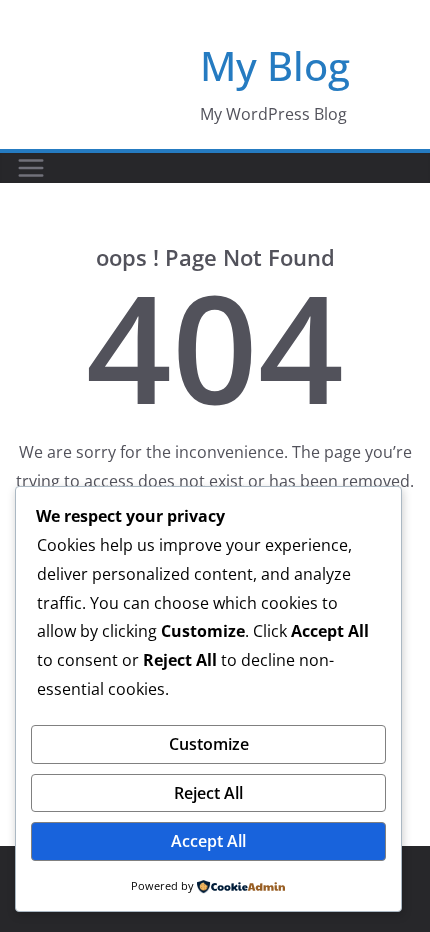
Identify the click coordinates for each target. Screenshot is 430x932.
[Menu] (31, 168)
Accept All (208, 841)
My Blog (275, 65)
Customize (209, 744)
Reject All (208, 793)
